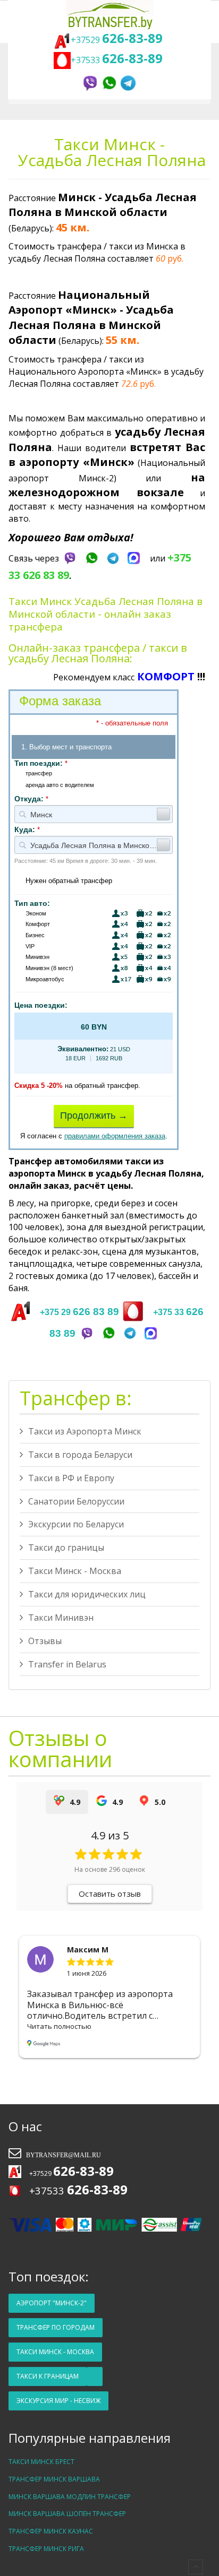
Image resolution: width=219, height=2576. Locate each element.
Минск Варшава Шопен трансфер (67, 2514)
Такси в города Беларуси (80, 1455)
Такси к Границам (48, 2376)
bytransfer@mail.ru (63, 2155)
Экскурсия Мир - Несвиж (58, 2401)
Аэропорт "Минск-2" (52, 2303)
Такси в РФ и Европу (71, 1478)
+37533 (118, 60)
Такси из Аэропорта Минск (85, 1431)
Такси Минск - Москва (75, 1571)
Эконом (36, 913)
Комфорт (38, 924)
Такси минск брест (41, 2462)
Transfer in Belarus (67, 1664)
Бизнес (35, 935)
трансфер (39, 773)
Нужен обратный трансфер (69, 881)
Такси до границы (66, 1548)
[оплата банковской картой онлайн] (107, 2224)
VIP (30, 946)
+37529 (117, 40)
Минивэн (37, 957)
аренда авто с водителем (60, 785)
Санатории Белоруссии (76, 1501)
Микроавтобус (45, 979)
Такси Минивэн (61, 1618)
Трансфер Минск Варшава (54, 2479)
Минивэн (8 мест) (49, 968)
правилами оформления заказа (115, 1136)
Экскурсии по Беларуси (76, 1524)
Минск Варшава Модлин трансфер (70, 2497)
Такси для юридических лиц (87, 1594)
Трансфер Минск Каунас (51, 2531)
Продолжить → (94, 1116)
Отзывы (45, 1641)
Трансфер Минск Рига (46, 2549)
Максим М (88, 1950)
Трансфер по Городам (56, 2327)
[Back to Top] (196, 2567)
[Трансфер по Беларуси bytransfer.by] (109, 15)
